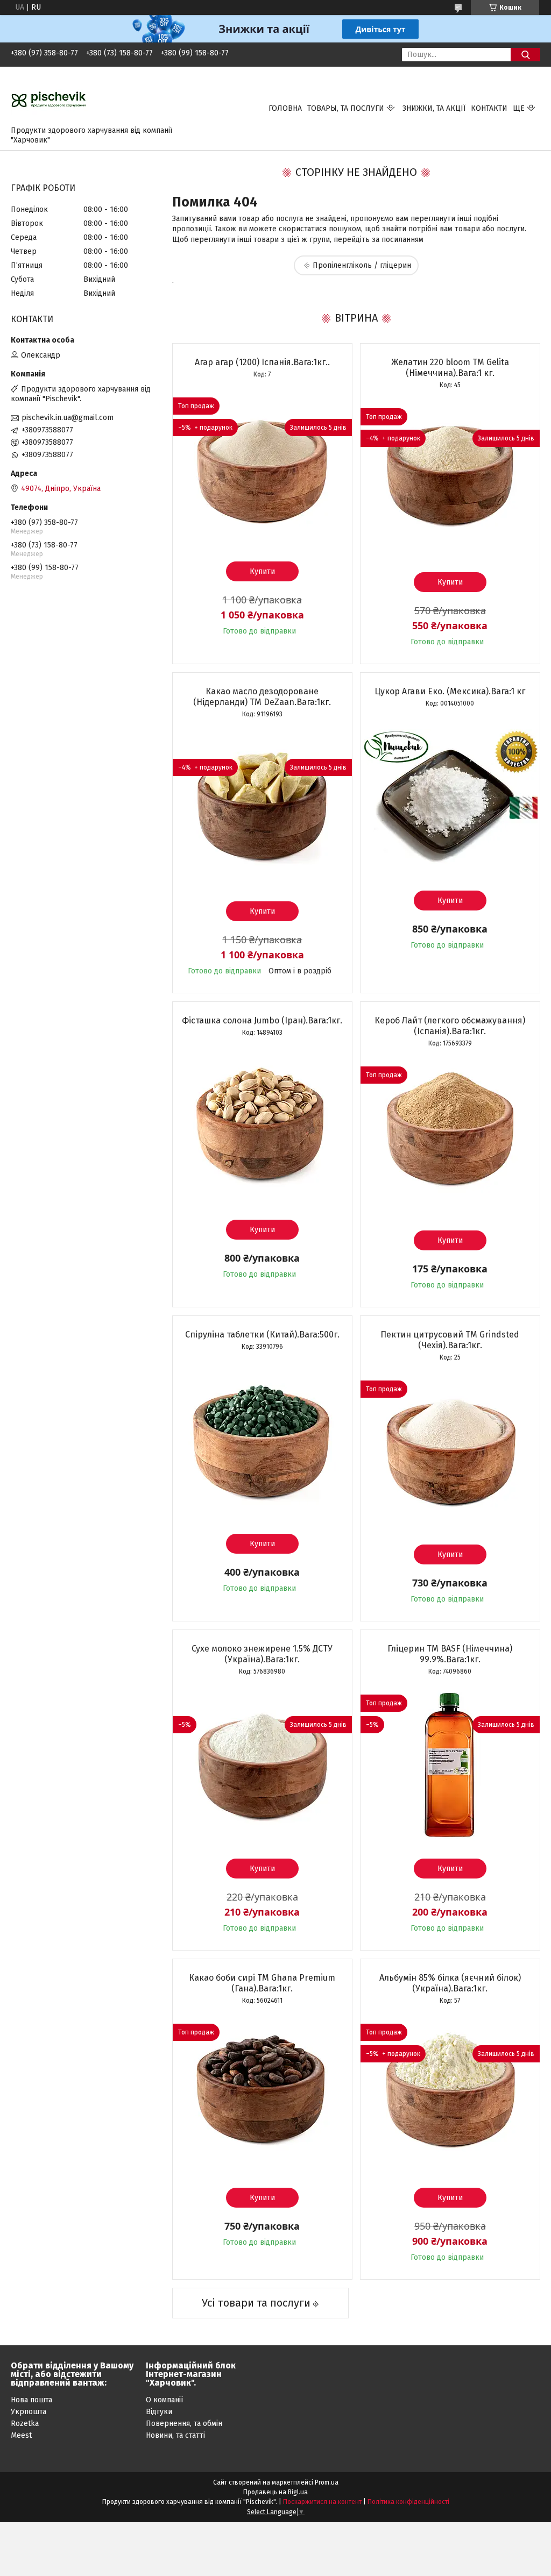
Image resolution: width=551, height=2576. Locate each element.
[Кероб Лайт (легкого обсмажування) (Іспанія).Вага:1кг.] (450, 1136)
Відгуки (159, 2412)
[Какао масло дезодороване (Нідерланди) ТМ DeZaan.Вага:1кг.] (262, 807)
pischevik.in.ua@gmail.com (68, 418)
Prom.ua (327, 2482)
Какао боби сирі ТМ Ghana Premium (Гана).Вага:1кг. (262, 1983)
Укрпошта (29, 2412)
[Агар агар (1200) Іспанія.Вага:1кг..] (262, 467)
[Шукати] (525, 55)
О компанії (164, 2400)
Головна (285, 108)
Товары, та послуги (346, 108)
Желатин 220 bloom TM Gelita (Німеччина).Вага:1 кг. (450, 368)
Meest (21, 2435)
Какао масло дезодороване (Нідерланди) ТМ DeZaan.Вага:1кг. (262, 697)
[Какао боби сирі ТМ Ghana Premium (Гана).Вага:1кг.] (262, 2094)
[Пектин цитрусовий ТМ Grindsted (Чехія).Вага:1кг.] (450, 1450)
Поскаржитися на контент (322, 2502)
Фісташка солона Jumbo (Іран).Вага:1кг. (262, 1020)
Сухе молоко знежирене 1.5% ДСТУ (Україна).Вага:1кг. (262, 1654)
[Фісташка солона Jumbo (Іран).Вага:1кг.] (262, 1126)
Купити (262, 571)
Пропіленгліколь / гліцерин (362, 265)
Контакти (489, 108)
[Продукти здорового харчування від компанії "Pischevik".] (49, 99)
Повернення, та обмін (184, 2424)
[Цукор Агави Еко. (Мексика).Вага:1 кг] (450, 796)
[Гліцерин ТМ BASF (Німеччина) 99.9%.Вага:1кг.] (450, 1764)
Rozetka (25, 2424)
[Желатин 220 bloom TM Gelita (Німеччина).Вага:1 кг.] (450, 478)
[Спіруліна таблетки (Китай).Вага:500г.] (262, 1440)
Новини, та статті (175, 2435)
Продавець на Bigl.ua (275, 2492)
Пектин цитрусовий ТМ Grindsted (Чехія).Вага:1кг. (450, 1340)
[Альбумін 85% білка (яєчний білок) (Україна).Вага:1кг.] (450, 2094)
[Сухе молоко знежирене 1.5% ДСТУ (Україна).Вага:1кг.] (262, 1764)
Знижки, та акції (434, 108)
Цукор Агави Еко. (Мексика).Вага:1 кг (450, 691)
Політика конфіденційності (408, 2502)
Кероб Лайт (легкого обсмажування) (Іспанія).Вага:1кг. (450, 1026)
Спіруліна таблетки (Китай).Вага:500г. (262, 1335)
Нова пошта (31, 2400)
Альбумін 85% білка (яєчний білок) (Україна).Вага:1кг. (450, 1983)
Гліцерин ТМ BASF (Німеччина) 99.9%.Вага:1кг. (450, 1654)
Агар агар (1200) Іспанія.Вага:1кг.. (262, 362)
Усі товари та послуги (256, 2303)
